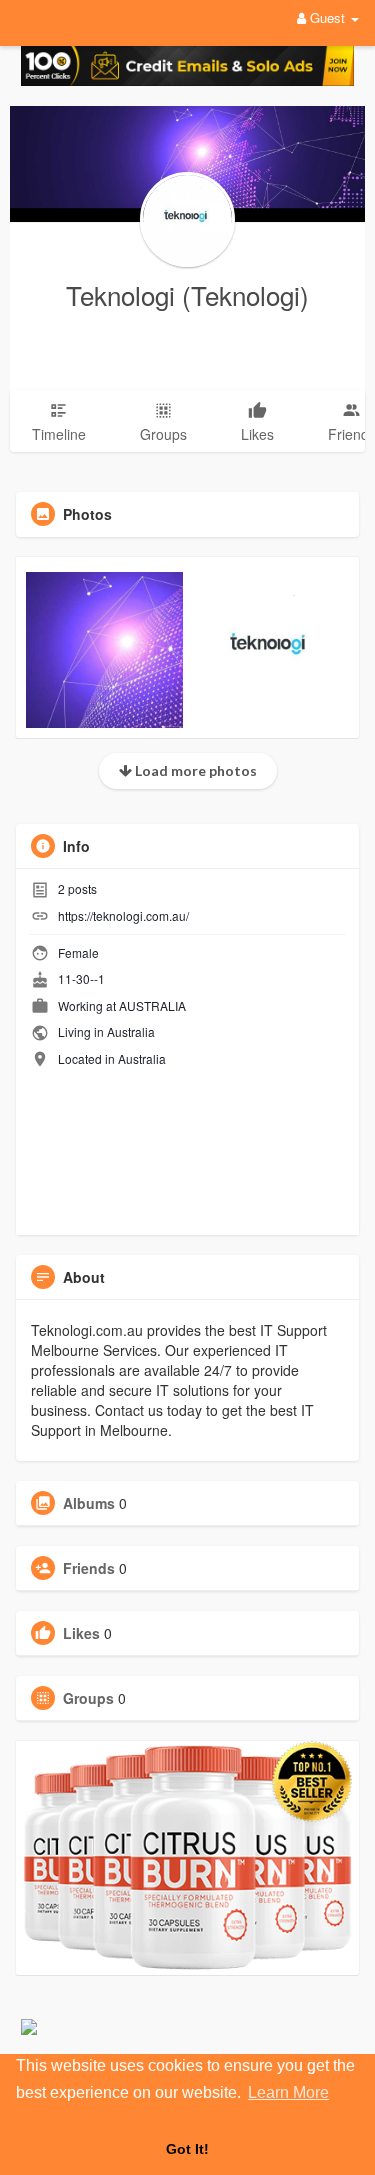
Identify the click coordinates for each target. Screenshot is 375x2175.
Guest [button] (327, 17)
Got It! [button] (187, 2149)
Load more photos (194, 770)
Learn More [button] (288, 2092)
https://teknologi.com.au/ (123, 915)
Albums (89, 1503)
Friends (89, 1568)
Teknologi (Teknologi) (187, 294)
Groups (88, 1698)
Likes (81, 1633)
